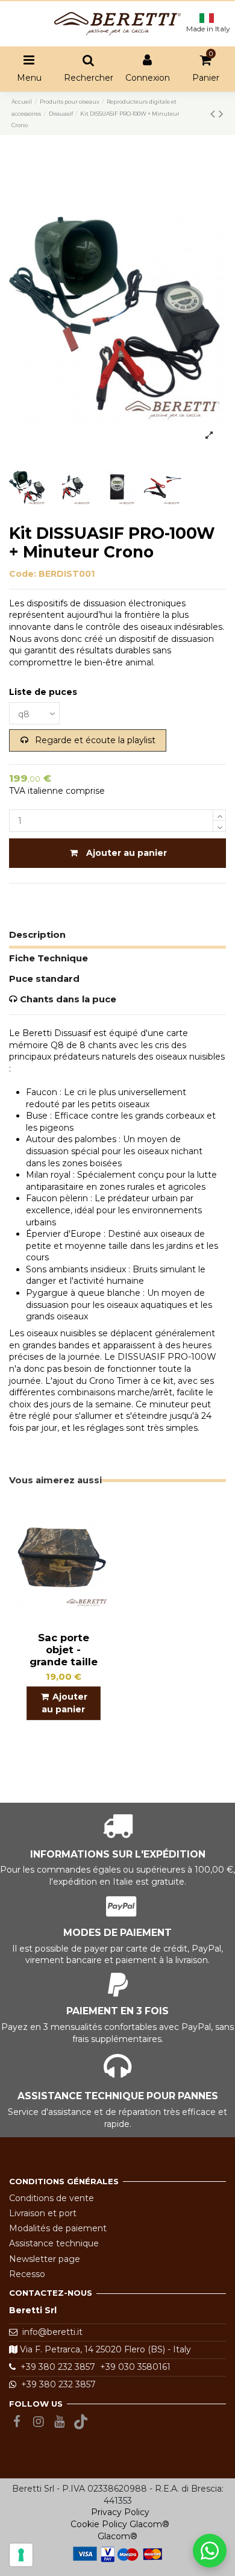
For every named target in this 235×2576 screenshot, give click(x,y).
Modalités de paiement (58, 2228)
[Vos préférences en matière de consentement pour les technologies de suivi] (21, 2555)
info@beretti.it (52, 2332)
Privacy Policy (120, 2512)
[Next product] (221, 114)
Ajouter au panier (127, 853)
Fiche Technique (49, 958)
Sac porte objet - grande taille (64, 1650)
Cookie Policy (99, 2524)
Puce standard (44, 979)
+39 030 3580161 (133, 2367)
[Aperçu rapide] (101, 1519)
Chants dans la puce (67, 999)
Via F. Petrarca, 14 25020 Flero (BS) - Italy (104, 2349)
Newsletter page (45, 2259)
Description (37, 935)
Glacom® (149, 2524)
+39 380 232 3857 (55, 2367)
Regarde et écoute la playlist (94, 740)
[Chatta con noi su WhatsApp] (210, 2551)
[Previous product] (215, 114)
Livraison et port (43, 2213)
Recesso (27, 2274)
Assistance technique (54, 2243)
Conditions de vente (52, 2198)
